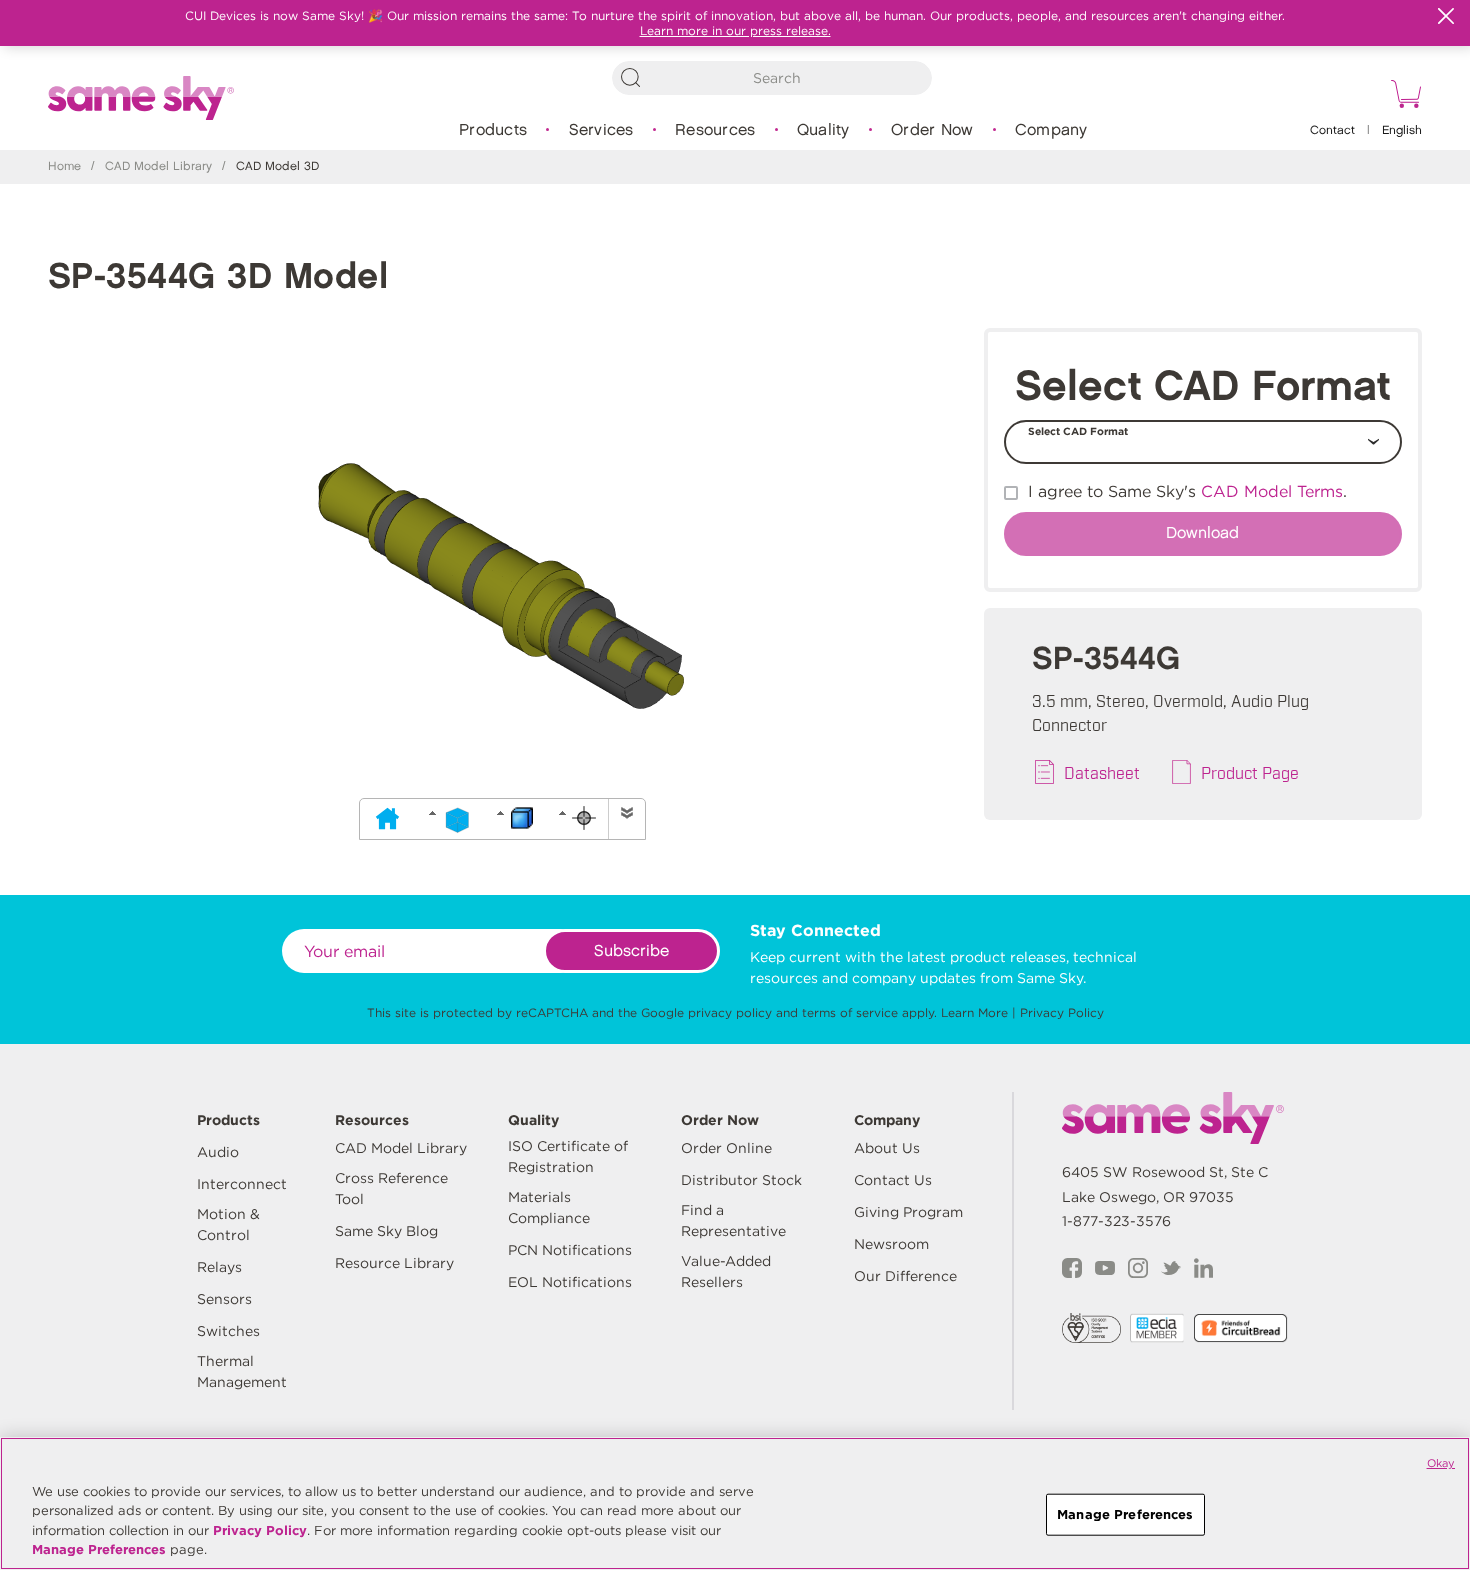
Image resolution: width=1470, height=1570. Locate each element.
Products (493, 130)
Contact (1332, 130)
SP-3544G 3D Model (218, 277)
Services (601, 130)
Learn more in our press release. (735, 30)
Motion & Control (228, 1224)
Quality (823, 130)
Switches (228, 1331)
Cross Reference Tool (391, 1188)
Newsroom (891, 1244)
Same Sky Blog (386, 1231)
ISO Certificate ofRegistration (568, 1156)
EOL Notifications (570, 1282)
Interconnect (242, 1184)
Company (1051, 130)
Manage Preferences (99, 1549)
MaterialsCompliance (549, 1207)
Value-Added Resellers (726, 1271)
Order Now (932, 130)
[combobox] (772, 78)
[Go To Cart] (1403, 97)
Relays (219, 1267)
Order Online (726, 1148)
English (1402, 130)
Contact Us (893, 1180)
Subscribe (631, 951)
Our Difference (905, 1276)
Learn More (974, 1012)
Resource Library (394, 1263)
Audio (218, 1152)
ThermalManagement (242, 1371)
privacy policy (730, 1012)
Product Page (1250, 772)
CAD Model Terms (1272, 491)
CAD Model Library (158, 166)
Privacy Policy (1062, 1012)
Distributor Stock (741, 1180)
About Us (887, 1148)
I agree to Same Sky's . (1187, 491)
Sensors (224, 1299)
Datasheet (1102, 772)
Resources (715, 130)
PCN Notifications (570, 1250)
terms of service (850, 1012)
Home (64, 166)
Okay (1441, 1463)
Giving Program (908, 1212)
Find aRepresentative (733, 1220)
